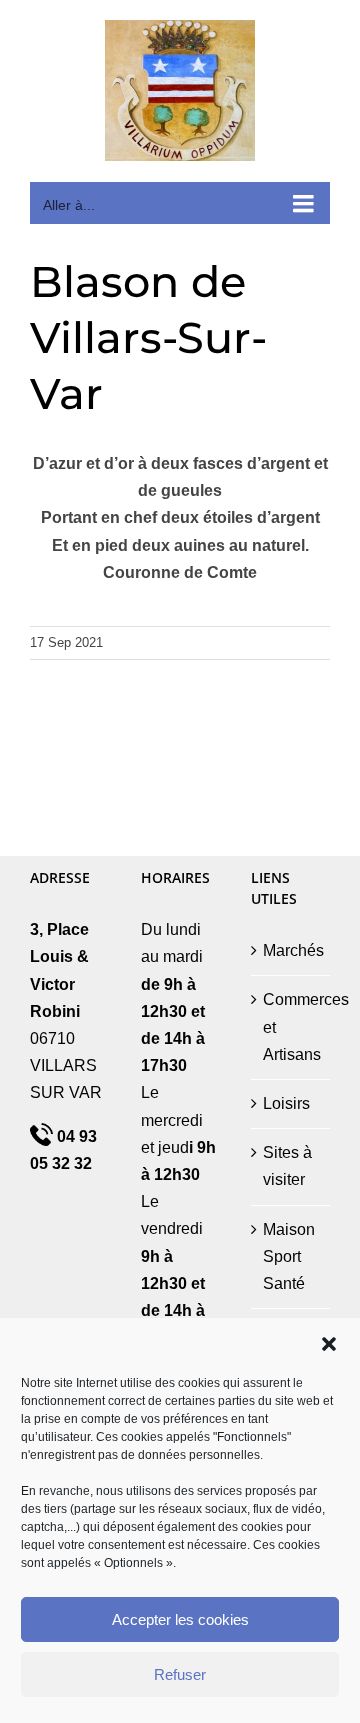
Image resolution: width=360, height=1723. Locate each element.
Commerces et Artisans (291, 1026)
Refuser (180, 1674)
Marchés (291, 950)
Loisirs (286, 1103)
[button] (329, 1344)
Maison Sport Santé (289, 1256)
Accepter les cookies (180, 1619)
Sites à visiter (287, 1166)
